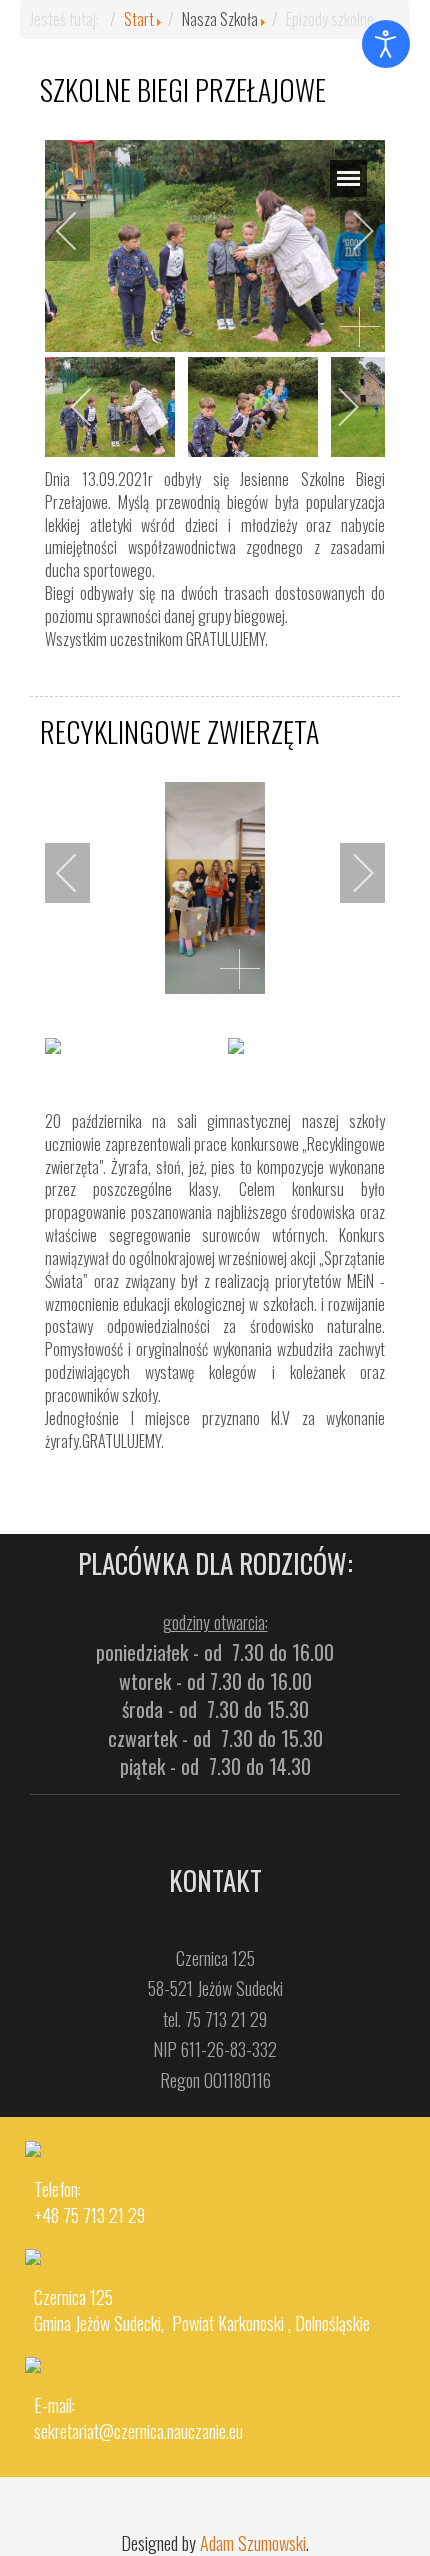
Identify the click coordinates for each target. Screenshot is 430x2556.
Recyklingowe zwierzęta (179, 731)
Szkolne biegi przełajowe (183, 89)
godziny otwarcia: (215, 1622)
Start (139, 19)
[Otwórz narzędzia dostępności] (386, 44)
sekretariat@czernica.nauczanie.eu (138, 2431)
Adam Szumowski (253, 2543)
